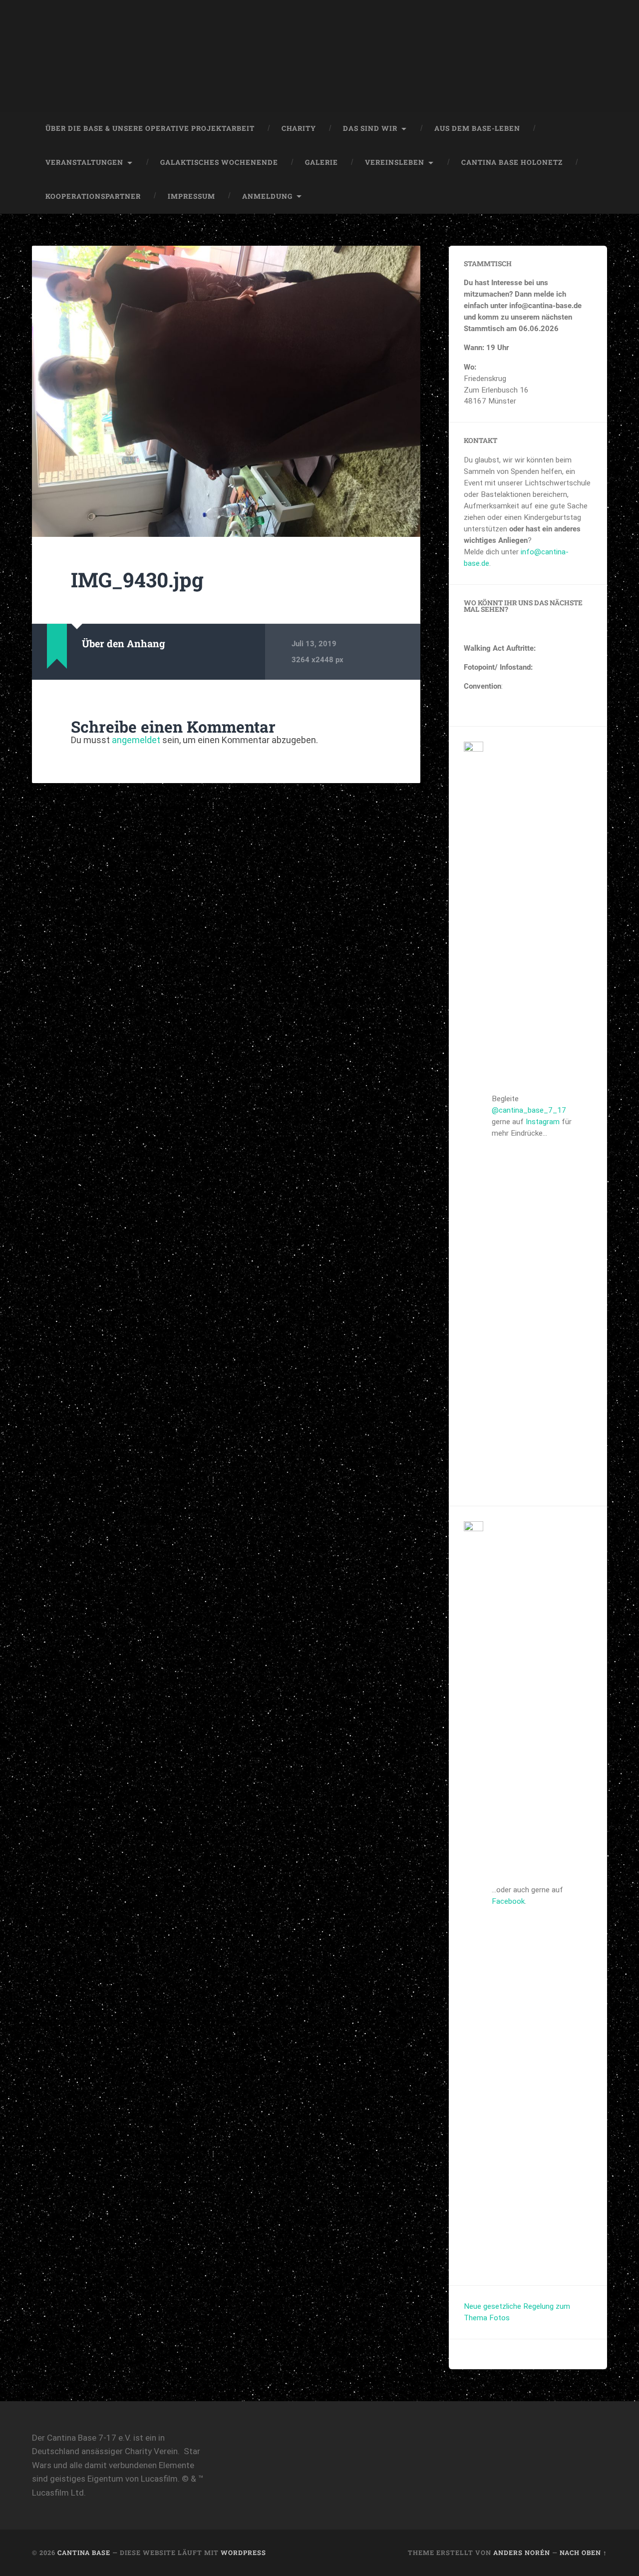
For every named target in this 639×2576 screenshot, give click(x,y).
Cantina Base (84, 2553)
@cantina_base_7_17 (529, 1110)
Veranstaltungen (84, 162)
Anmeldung (267, 196)
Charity (299, 128)
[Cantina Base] (319, 56)
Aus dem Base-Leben (477, 128)
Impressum (191, 196)
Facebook (508, 1901)
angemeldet (136, 740)
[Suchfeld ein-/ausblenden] (590, 197)
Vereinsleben (395, 162)
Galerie (321, 162)
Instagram (543, 1122)
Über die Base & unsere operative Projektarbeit (150, 128)
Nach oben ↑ (583, 2553)
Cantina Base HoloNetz (512, 162)
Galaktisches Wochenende (219, 162)
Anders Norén (522, 2553)
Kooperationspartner (93, 196)
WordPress (243, 2553)
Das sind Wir (370, 128)
